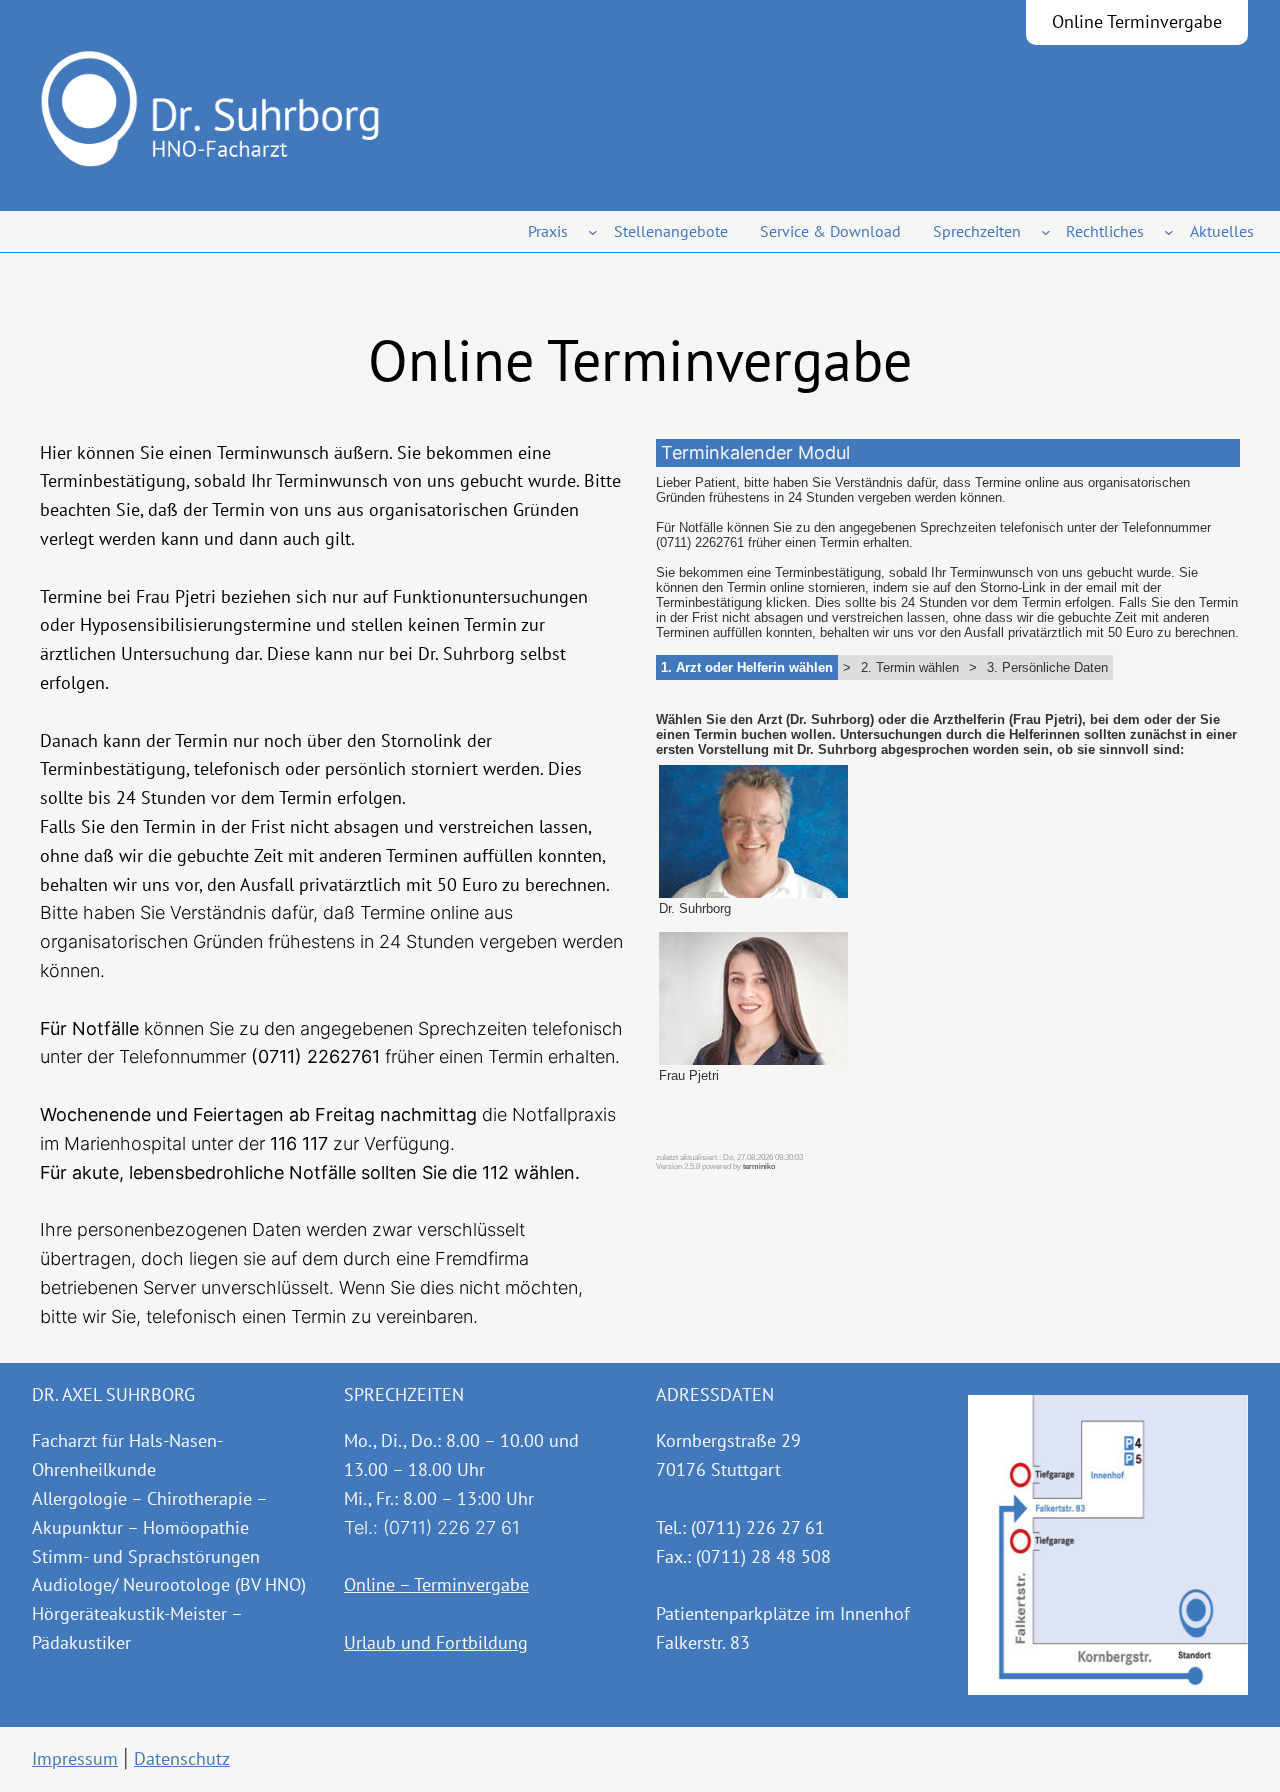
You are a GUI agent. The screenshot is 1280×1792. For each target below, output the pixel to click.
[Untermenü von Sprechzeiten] (1046, 232)
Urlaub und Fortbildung (436, 1642)
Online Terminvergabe (1137, 21)
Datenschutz (182, 1758)
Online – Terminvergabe (436, 1584)
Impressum (75, 1758)
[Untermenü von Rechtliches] (1169, 232)
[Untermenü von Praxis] (593, 232)
